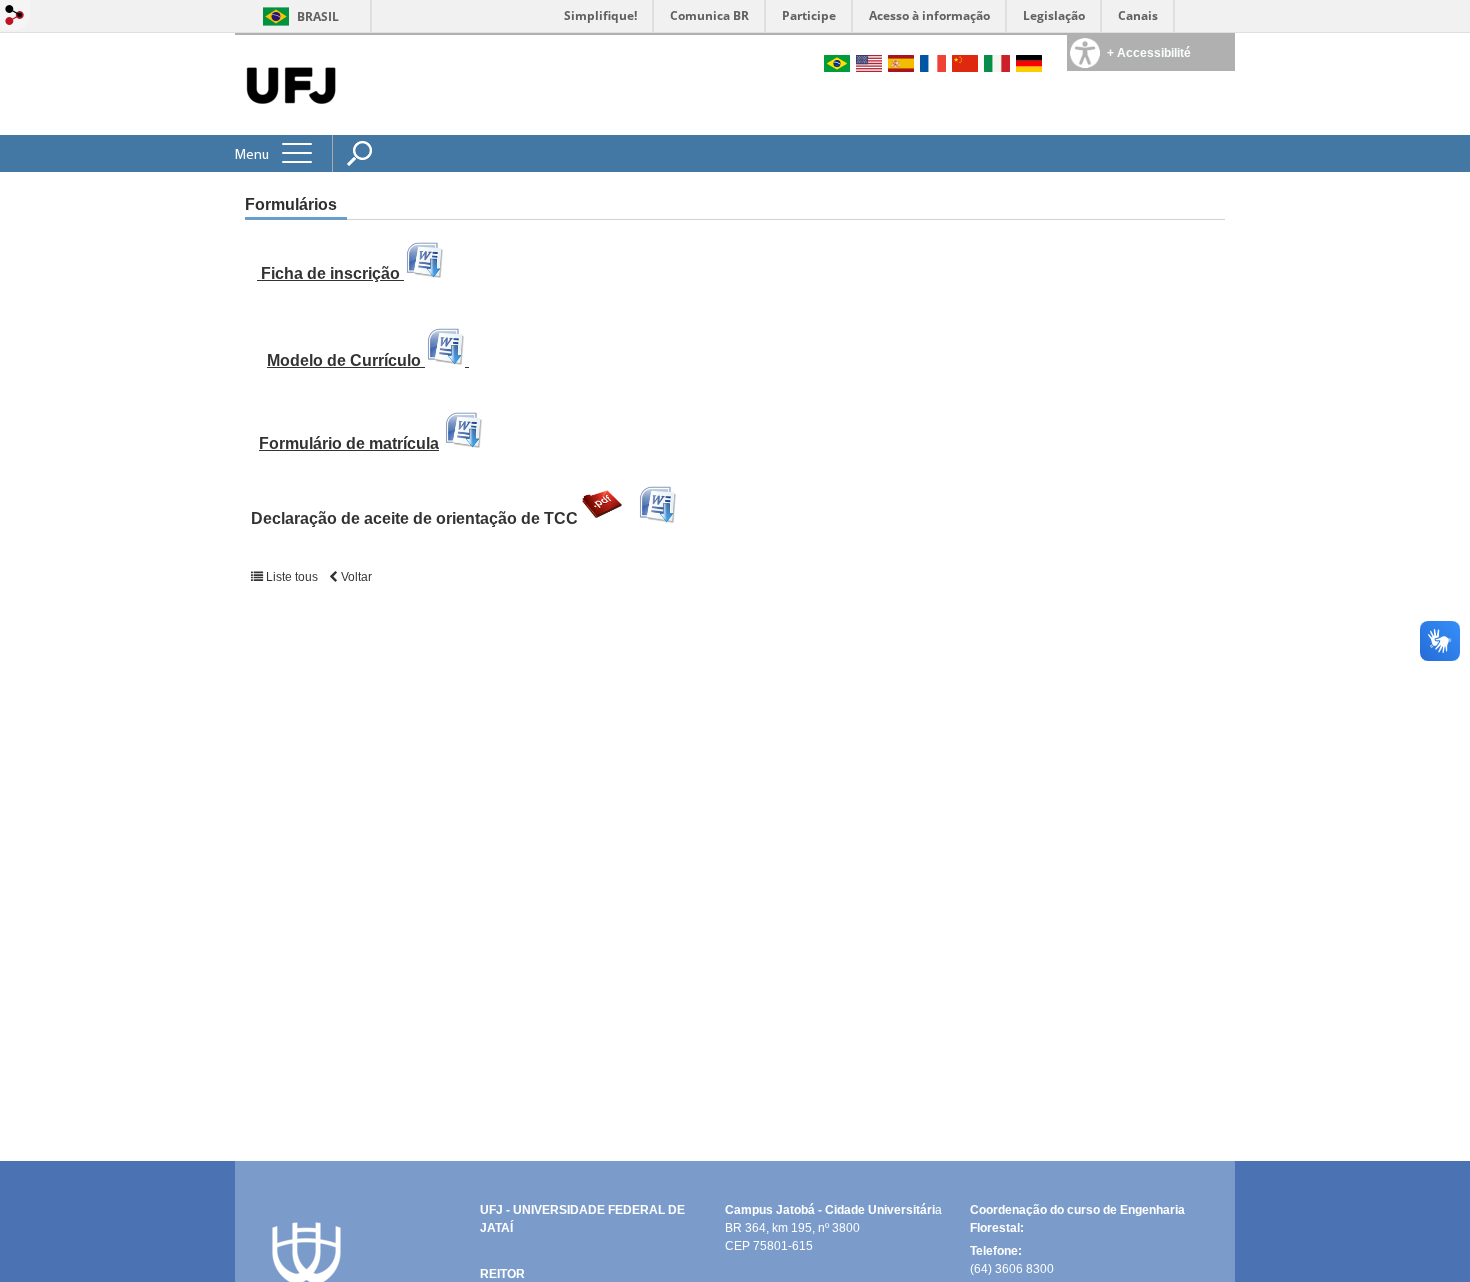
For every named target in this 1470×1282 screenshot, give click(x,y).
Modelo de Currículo (346, 360)
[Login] (15, 16)
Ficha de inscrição (330, 273)
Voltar (355, 577)
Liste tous (292, 577)
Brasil (318, 16)
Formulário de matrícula (349, 443)
